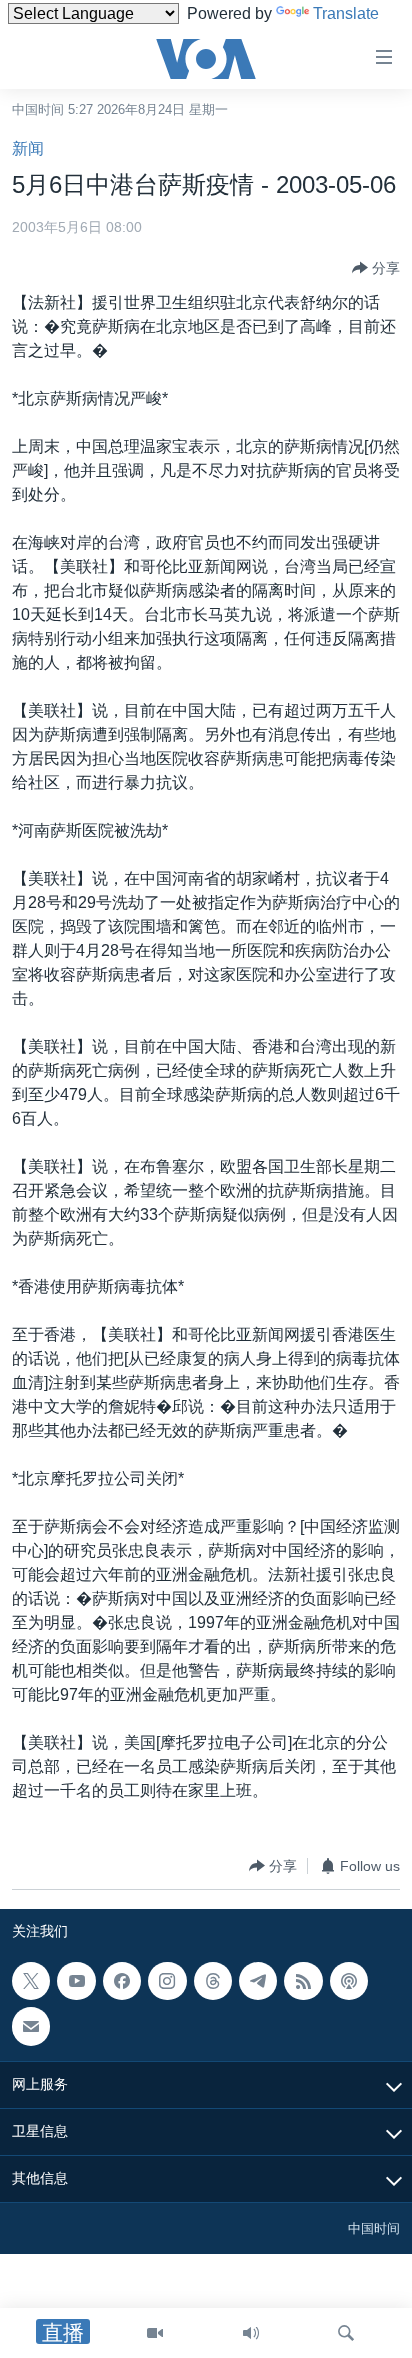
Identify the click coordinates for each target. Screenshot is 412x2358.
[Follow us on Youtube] (76, 1981)
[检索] (346, 2333)
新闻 (28, 148)
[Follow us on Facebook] (122, 1981)
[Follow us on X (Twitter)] (31, 1981)
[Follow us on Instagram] (167, 1981)
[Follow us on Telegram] (258, 1981)
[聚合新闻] (303, 1981)
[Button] (376, 268)
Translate (346, 13)
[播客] (349, 1981)
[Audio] (251, 2333)
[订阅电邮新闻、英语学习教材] (31, 2027)
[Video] (155, 2333)
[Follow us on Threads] (213, 1981)
